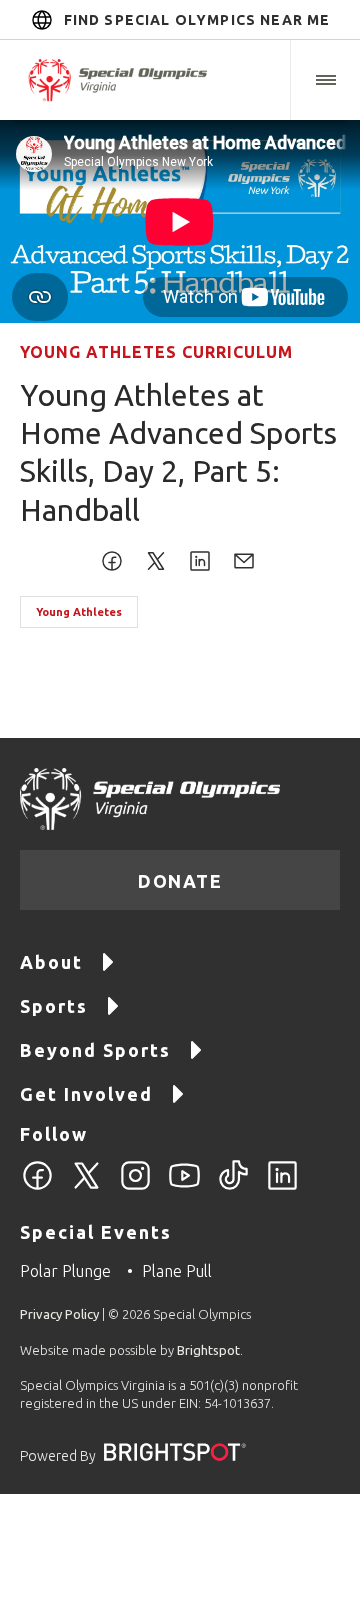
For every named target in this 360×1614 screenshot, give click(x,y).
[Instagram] (135, 1187)
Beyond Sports (95, 1050)
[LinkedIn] (282, 1187)
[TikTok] (233, 1187)
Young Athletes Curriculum (156, 352)
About (51, 962)
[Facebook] (37, 1187)
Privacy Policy (59, 1314)
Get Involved (86, 1094)
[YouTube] (184, 1187)
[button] (325, 80)
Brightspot (208, 1350)
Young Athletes (79, 612)
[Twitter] (86, 1187)
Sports (54, 1006)
